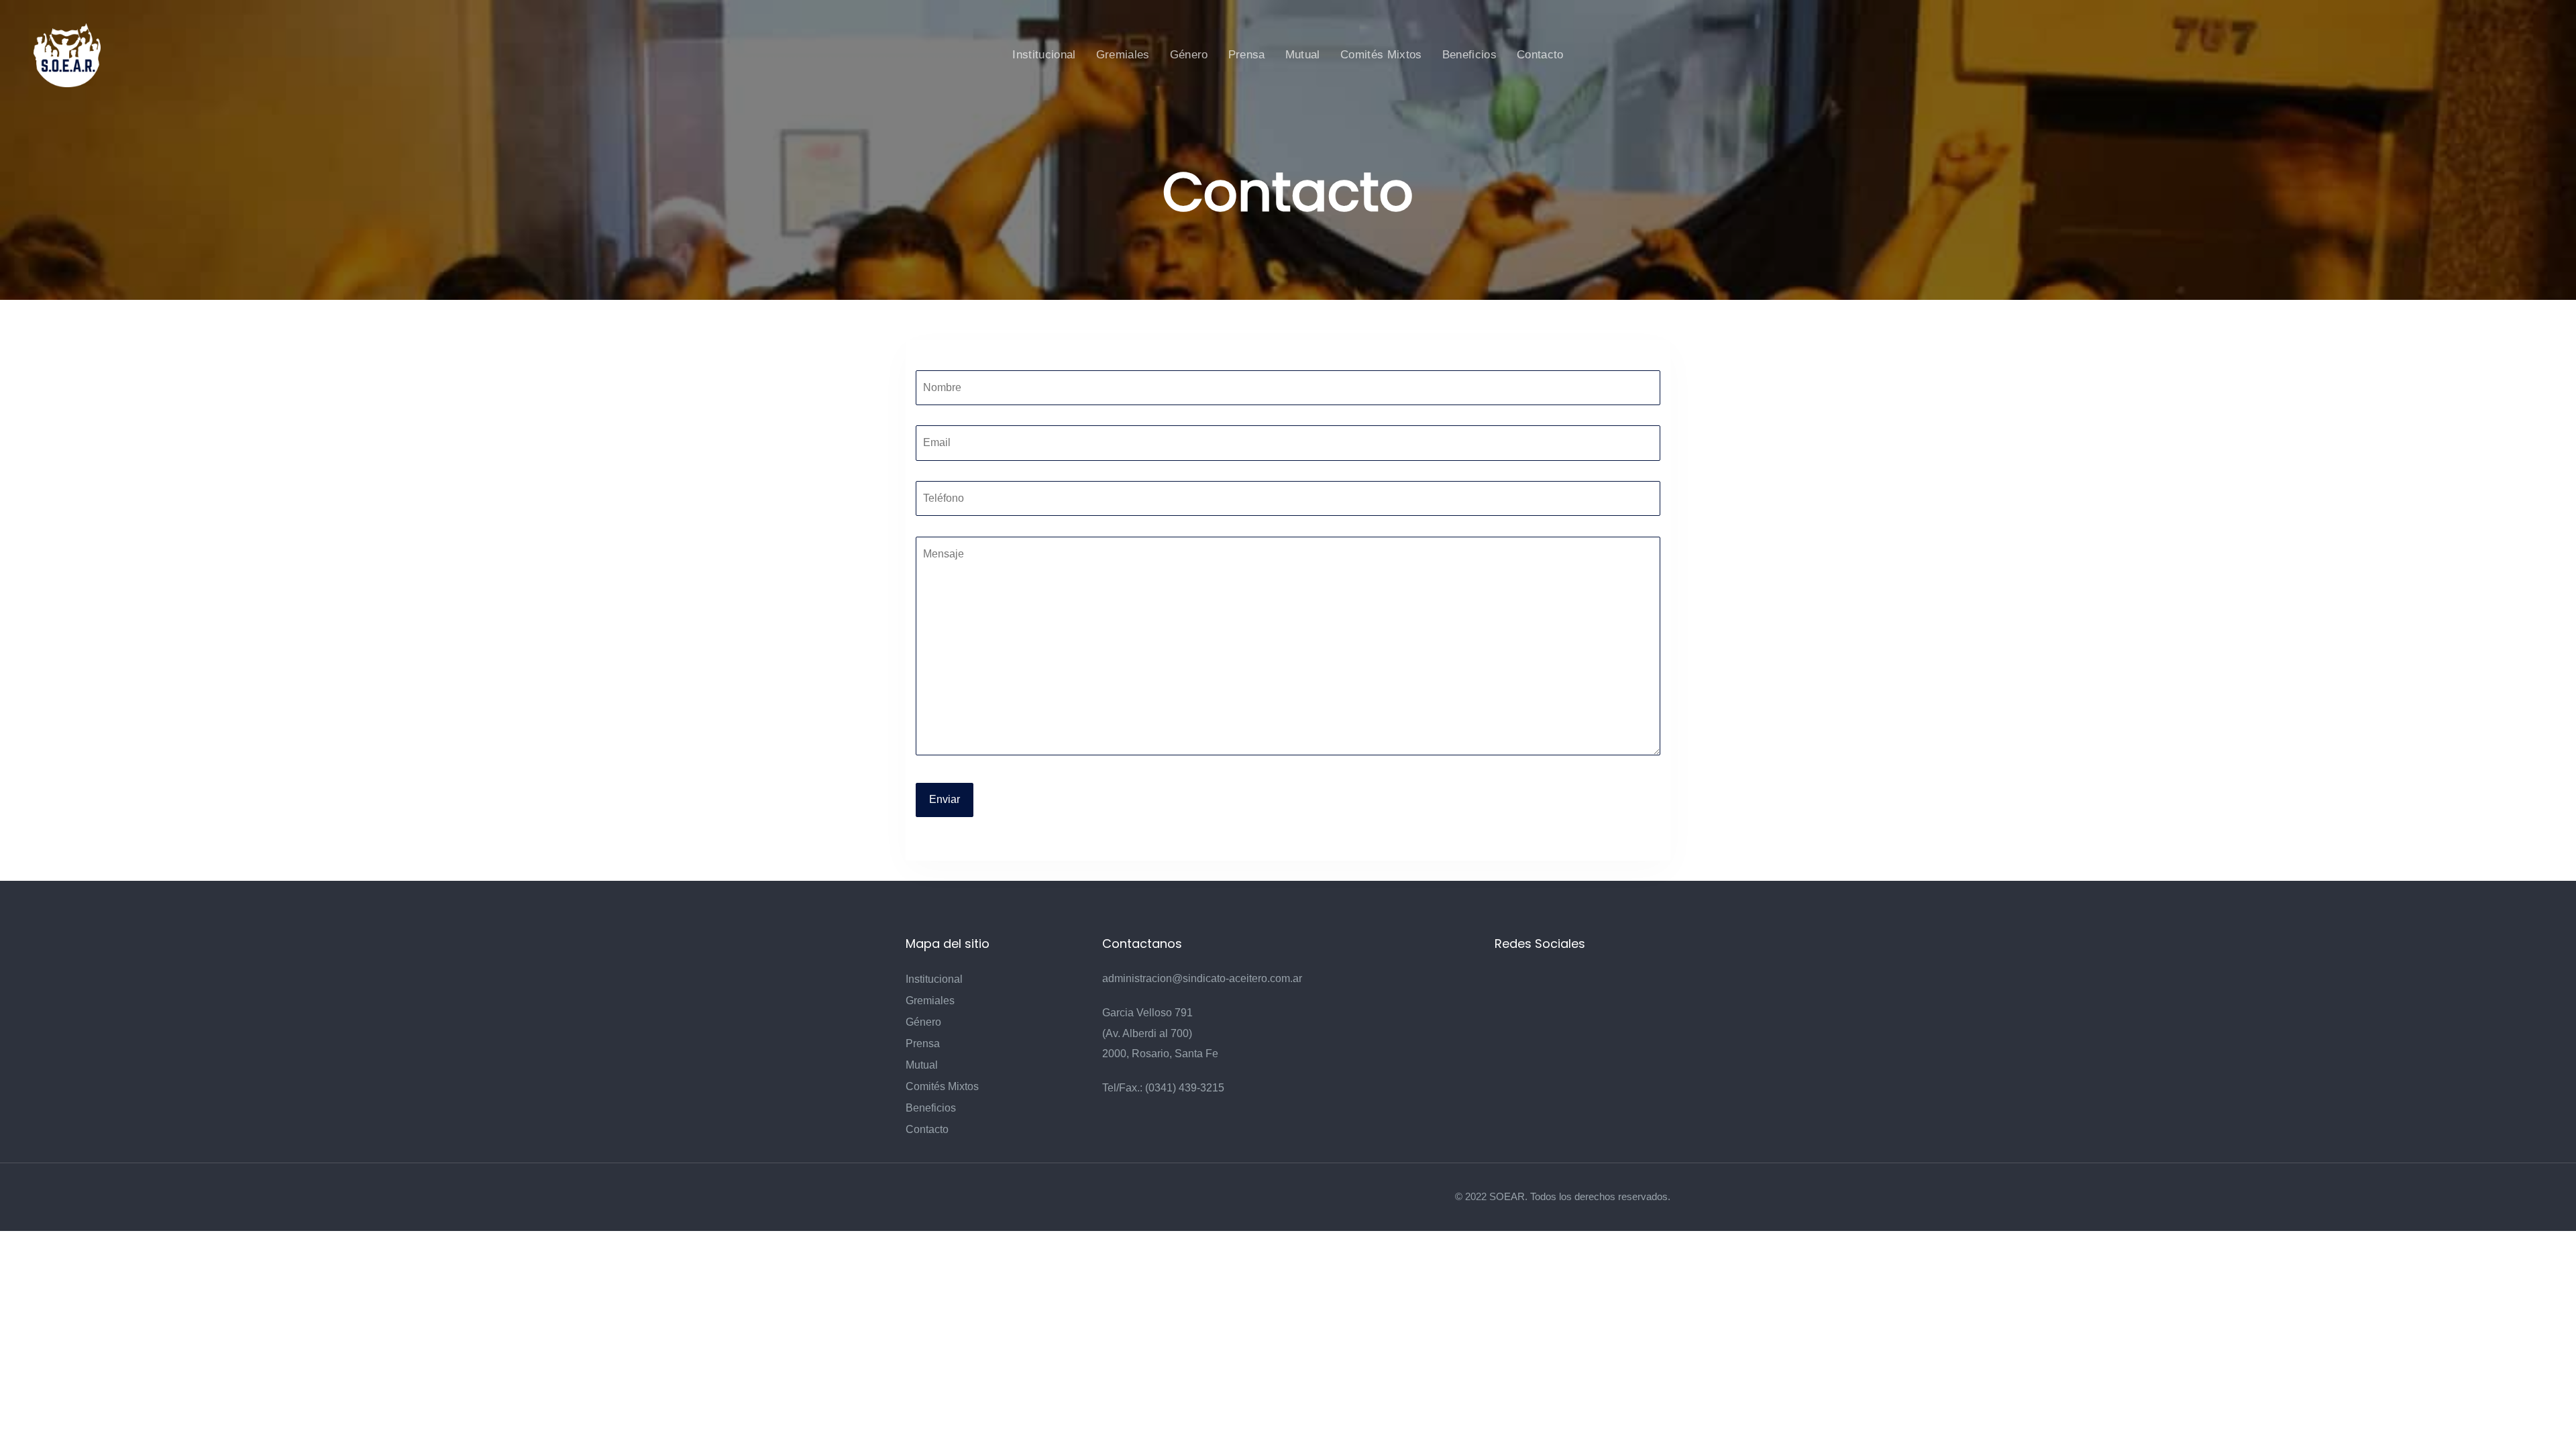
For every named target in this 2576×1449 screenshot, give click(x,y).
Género (923, 1022)
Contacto (927, 1129)
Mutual (922, 1065)
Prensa (923, 1043)
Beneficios (931, 1108)
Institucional (934, 979)
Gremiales (930, 1001)
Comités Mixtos (942, 1086)
